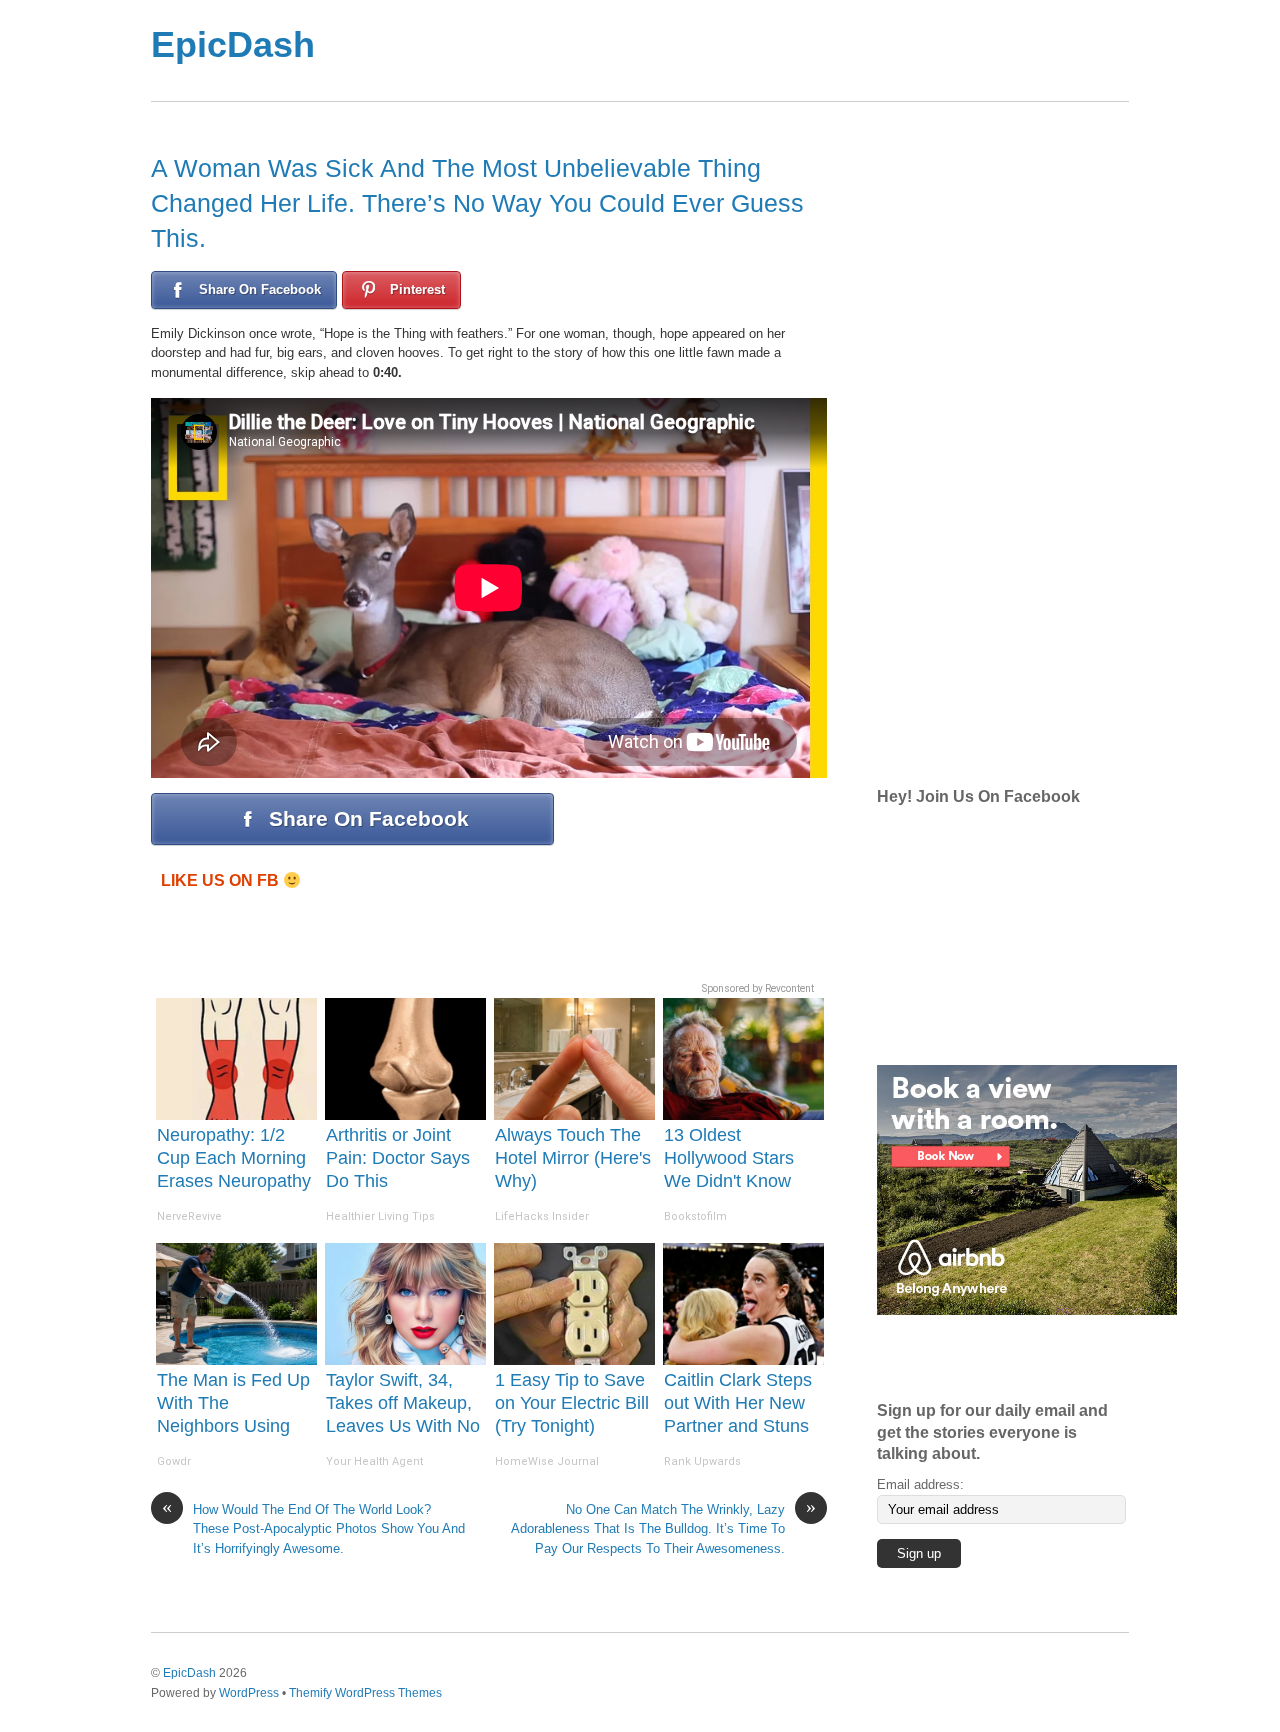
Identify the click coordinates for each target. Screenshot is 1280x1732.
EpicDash (233, 44)
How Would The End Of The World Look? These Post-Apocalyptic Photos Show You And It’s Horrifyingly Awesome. (313, 1528)
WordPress (249, 1692)
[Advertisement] (719, 50)
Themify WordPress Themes (365, 1692)
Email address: (920, 1484)
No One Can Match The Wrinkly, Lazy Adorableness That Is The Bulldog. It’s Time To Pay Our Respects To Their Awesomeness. (663, 1528)
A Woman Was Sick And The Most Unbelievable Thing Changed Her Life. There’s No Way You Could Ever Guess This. (477, 203)
